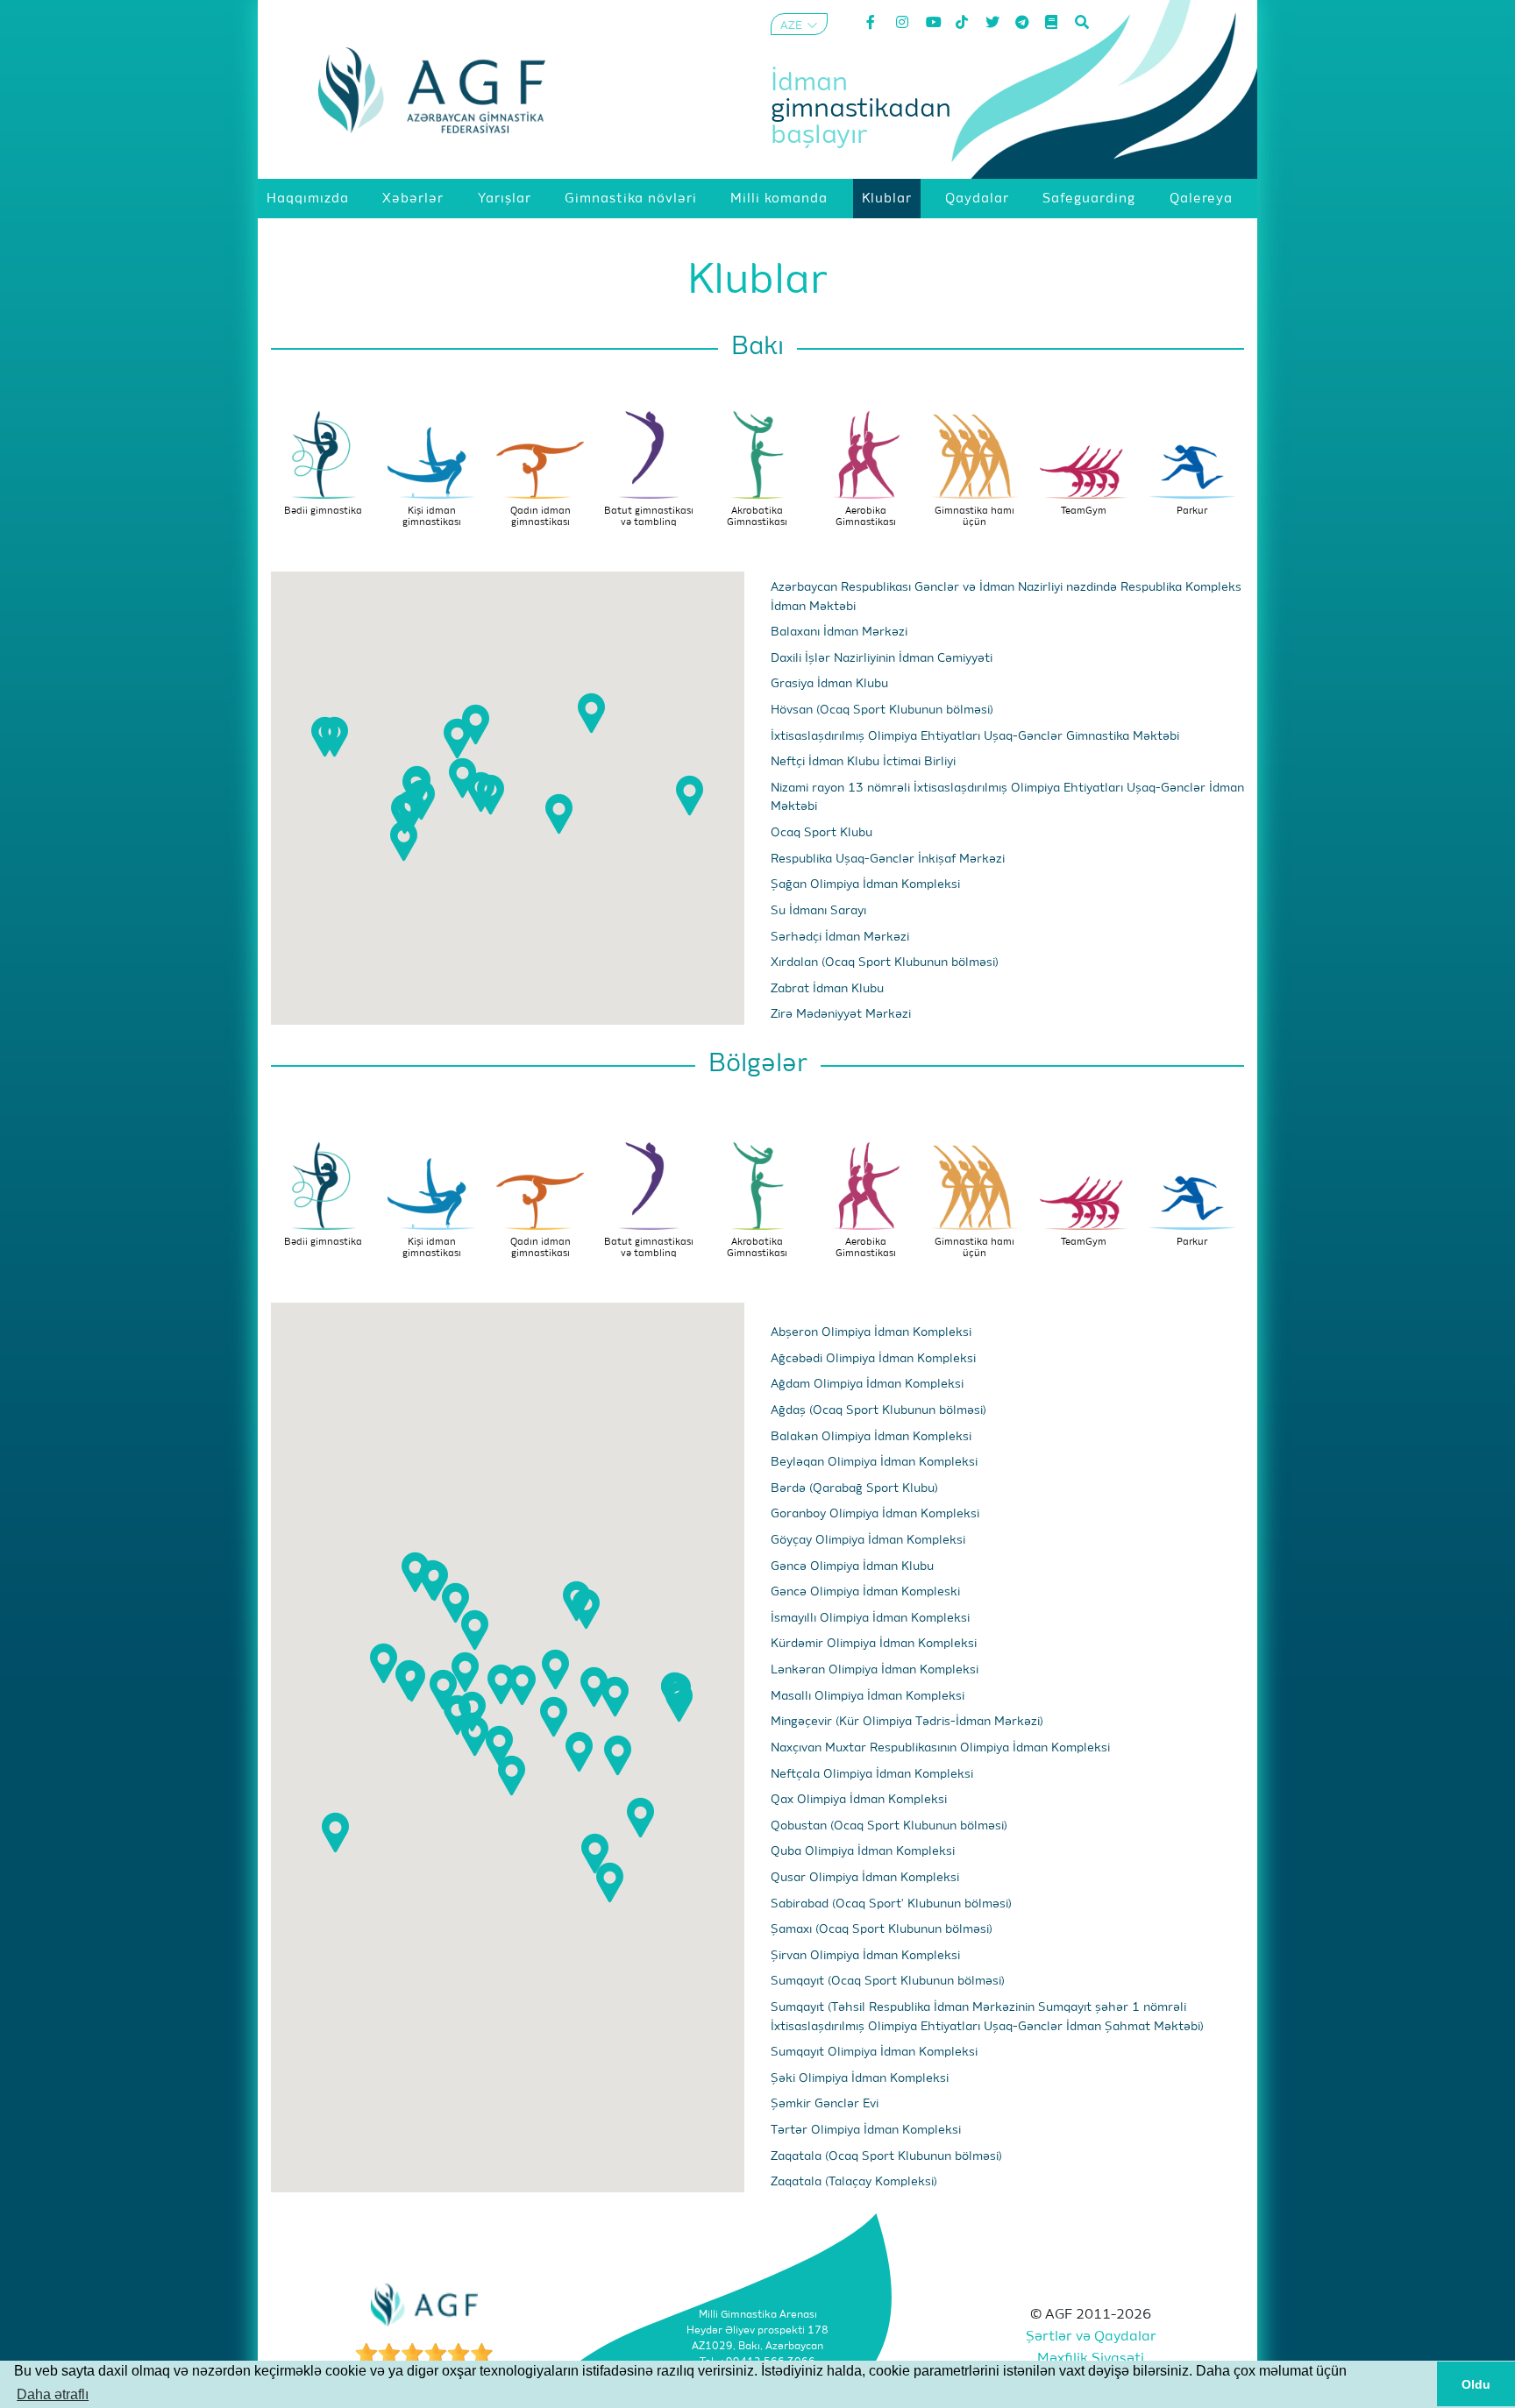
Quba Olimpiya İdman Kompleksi (863, 1851)
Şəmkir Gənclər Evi (825, 2104)
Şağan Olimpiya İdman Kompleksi (865, 884)
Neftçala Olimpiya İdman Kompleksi (872, 1774)
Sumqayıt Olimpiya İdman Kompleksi (874, 2052)
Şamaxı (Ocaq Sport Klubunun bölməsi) (882, 1929)
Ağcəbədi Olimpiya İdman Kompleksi (873, 1359)
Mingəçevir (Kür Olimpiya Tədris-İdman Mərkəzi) (907, 1722)
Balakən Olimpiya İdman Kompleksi (871, 1437)
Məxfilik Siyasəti (1091, 2359)
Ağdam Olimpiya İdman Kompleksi (867, 1384)
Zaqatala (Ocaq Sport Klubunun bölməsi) (886, 2156)
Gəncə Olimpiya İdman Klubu (852, 1566)
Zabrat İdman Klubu (827, 989)
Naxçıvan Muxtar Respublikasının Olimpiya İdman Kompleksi (940, 1748)
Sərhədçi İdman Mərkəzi (840, 937)
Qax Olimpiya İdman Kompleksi (859, 1800)
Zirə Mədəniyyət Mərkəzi (841, 1014)
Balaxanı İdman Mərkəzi (839, 632)
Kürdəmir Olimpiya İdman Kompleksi (874, 1644)
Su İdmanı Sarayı (818, 911)
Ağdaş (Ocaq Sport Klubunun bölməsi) (878, 1410)
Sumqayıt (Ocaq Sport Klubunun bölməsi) (888, 1981)
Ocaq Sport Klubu (822, 833)
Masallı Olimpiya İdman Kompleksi (868, 1696)
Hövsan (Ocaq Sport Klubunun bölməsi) (882, 710)
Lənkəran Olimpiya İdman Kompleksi (875, 1670)
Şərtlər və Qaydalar (1091, 2337)
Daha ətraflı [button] (53, 2394)
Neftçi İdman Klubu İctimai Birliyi (863, 762)
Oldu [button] (1476, 2384)
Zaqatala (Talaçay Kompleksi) (854, 2182)
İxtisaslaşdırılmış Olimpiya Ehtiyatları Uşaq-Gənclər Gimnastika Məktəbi (975, 736)
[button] (457, 739)
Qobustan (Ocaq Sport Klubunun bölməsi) (889, 1826)
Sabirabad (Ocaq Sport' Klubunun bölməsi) (891, 1904)
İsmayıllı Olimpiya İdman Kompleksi (870, 1618)
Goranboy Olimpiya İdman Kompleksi (875, 1514)
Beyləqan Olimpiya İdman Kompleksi (874, 1462)
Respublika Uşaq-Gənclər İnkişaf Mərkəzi (888, 859)
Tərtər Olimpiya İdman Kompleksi (866, 2130)
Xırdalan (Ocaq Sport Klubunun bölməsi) (885, 962)
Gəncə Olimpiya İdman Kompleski (865, 1592)
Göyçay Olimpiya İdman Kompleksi (868, 1540)
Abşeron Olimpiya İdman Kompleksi (871, 1332)
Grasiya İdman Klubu (829, 684)
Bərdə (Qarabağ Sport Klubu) (854, 1488)
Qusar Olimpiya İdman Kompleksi (865, 1878)
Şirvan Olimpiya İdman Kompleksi (865, 1956)
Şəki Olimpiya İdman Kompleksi (860, 2078)
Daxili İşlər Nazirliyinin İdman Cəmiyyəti (882, 658)
